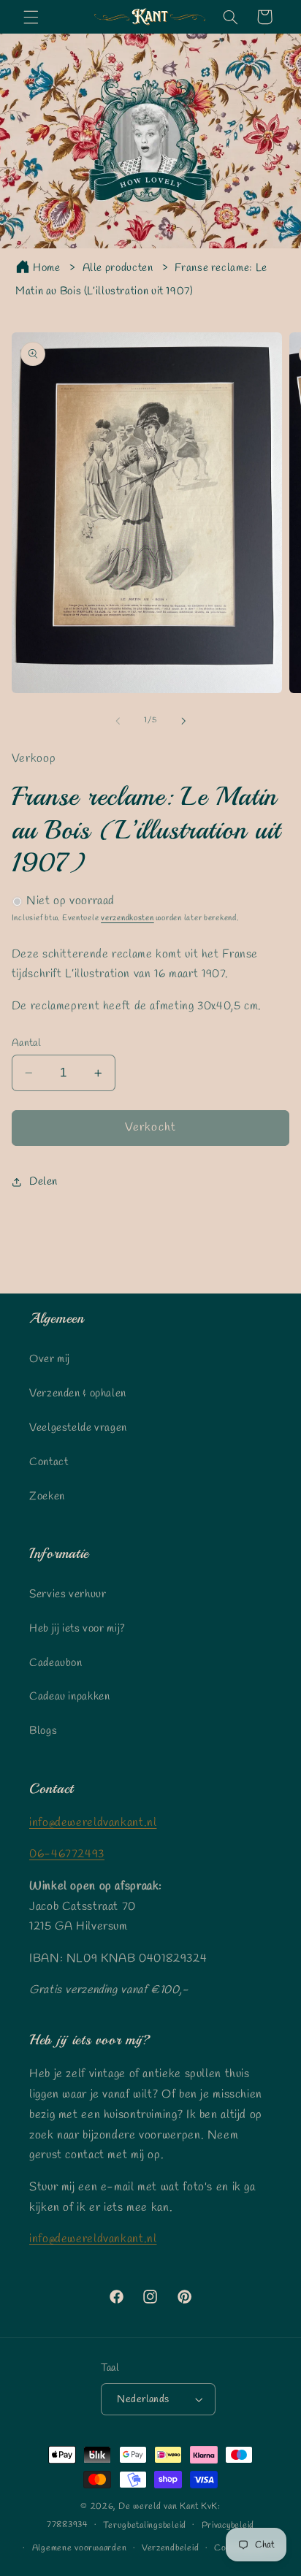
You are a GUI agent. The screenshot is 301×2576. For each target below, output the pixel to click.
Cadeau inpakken (69, 1697)
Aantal (26, 1043)
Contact (49, 1462)
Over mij (50, 1359)
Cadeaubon (56, 1663)
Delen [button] (43, 1182)
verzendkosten (127, 918)
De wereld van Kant (159, 2507)
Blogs (43, 1731)
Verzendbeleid (171, 2548)
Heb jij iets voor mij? (77, 1629)
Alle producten (118, 268)
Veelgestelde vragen (78, 1428)
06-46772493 (67, 1854)
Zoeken (47, 1497)
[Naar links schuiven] (118, 721)
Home (47, 268)
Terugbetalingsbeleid (145, 2526)
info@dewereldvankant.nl (93, 1823)
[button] (31, 17)
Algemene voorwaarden (80, 2548)
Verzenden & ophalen (78, 1394)
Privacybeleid (228, 2526)
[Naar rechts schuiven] (183, 721)
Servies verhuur (68, 1594)
